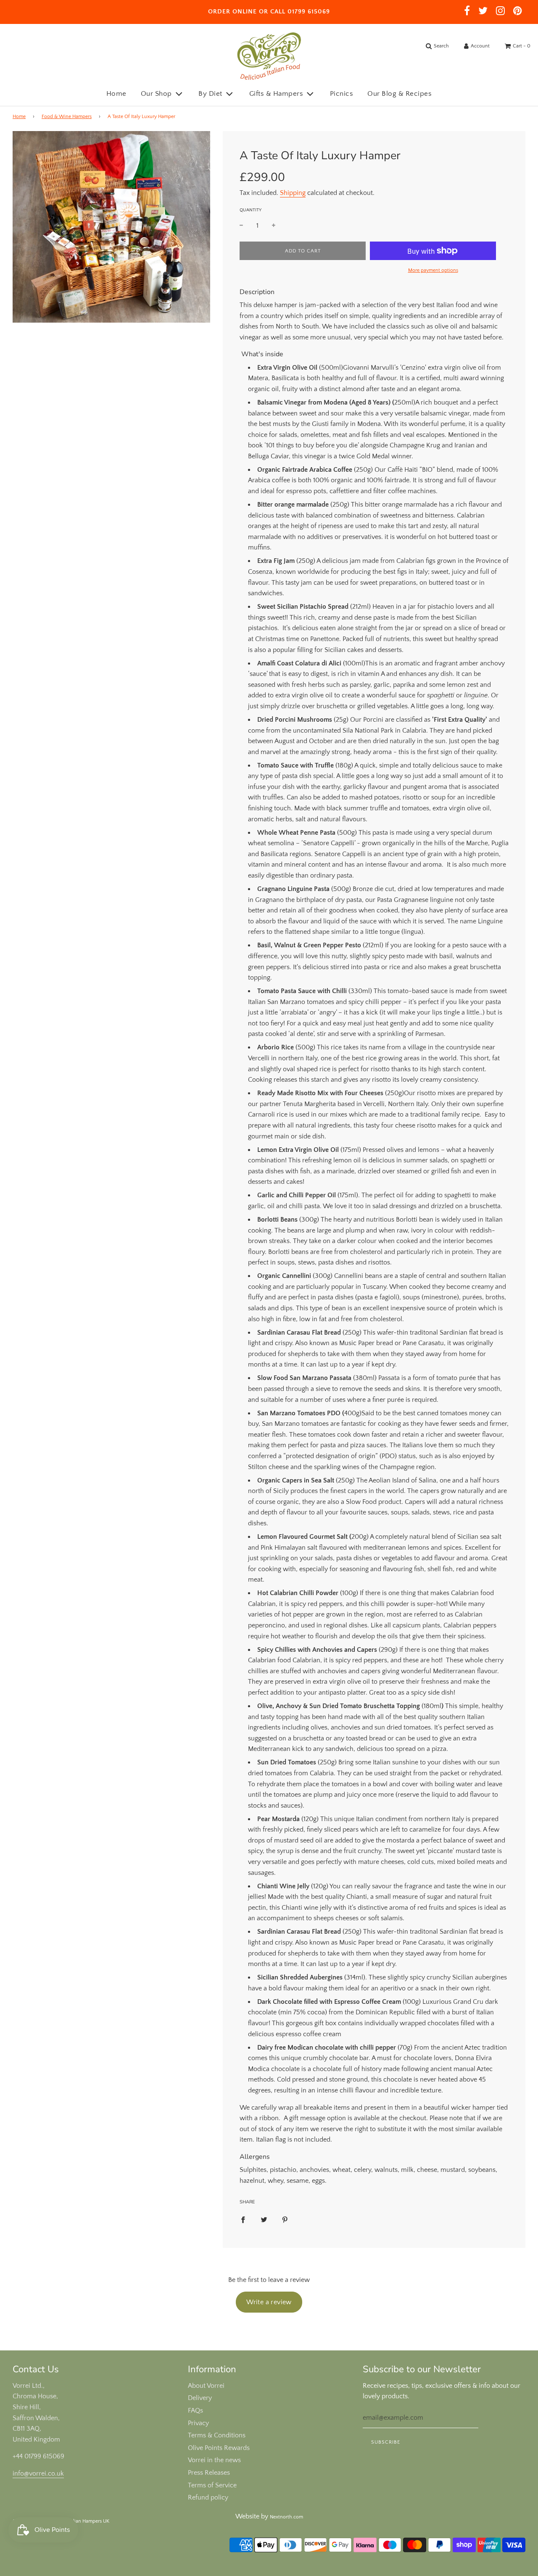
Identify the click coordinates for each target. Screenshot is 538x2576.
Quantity (251, 210)
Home (116, 94)
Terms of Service (212, 2485)
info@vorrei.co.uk (38, 2473)
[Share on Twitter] (264, 2219)
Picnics (342, 94)
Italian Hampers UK (88, 2521)
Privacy (198, 2423)
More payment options (433, 270)
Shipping (293, 193)
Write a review (269, 2302)
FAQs (195, 2410)
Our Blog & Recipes (400, 94)
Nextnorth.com (286, 2517)
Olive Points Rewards (219, 2448)
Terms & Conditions (217, 2435)
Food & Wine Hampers (67, 117)
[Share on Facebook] (243, 2219)
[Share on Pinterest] (285, 2219)
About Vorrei (206, 2386)
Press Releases (209, 2473)
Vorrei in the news (214, 2460)
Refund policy (208, 2497)
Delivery (200, 2398)
